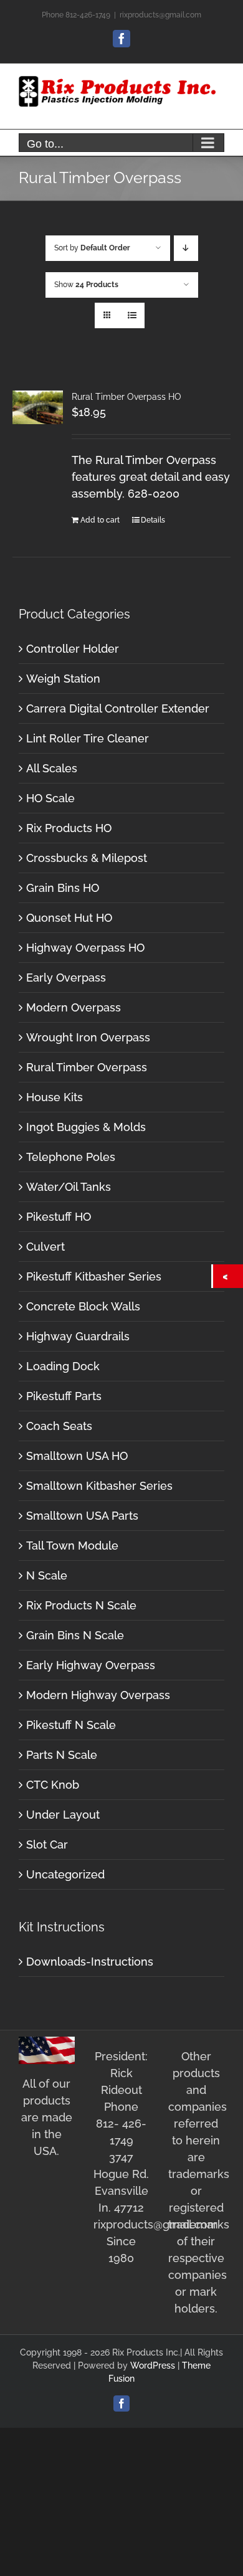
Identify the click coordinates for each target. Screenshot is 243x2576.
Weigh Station (63, 679)
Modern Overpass (74, 1007)
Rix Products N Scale (81, 1605)
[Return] (228, 1276)
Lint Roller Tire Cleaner (88, 738)
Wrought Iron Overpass (88, 1037)
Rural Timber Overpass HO (126, 397)
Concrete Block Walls (83, 1306)
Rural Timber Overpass (87, 1067)
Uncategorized (65, 1874)
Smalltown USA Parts (82, 1516)
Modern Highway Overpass (98, 1695)
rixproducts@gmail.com (160, 15)
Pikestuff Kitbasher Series (94, 1276)
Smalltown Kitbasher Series (99, 1486)
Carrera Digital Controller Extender (118, 708)
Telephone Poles (71, 1157)
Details (153, 520)
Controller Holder (73, 649)
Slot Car (47, 1844)
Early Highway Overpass (91, 1665)
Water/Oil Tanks (69, 1187)
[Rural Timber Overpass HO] (38, 408)
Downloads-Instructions (90, 1962)
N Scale (47, 1575)
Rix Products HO (69, 828)
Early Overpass (66, 978)
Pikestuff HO (59, 1217)
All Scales (52, 768)
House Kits (55, 1097)
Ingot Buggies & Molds (86, 1127)
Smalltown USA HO (77, 1456)
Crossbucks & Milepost (87, 858)
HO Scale (50, 798)
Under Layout (63, 1815)
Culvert (45, 1247)
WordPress (153, 2365)
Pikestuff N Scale (71, 1725)
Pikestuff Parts (64, 1396)
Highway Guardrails (78, 1336)
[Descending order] (186, 248)
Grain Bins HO (63, 888)
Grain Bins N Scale (75, 1635)
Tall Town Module (72, 1546)
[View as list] (132, 315)
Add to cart (100, 520)
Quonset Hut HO (69, 918)
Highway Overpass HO (85, 948)
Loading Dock (63, 1366)
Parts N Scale (62, 1755)
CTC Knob (53, 1785)
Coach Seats (59, 1426)
